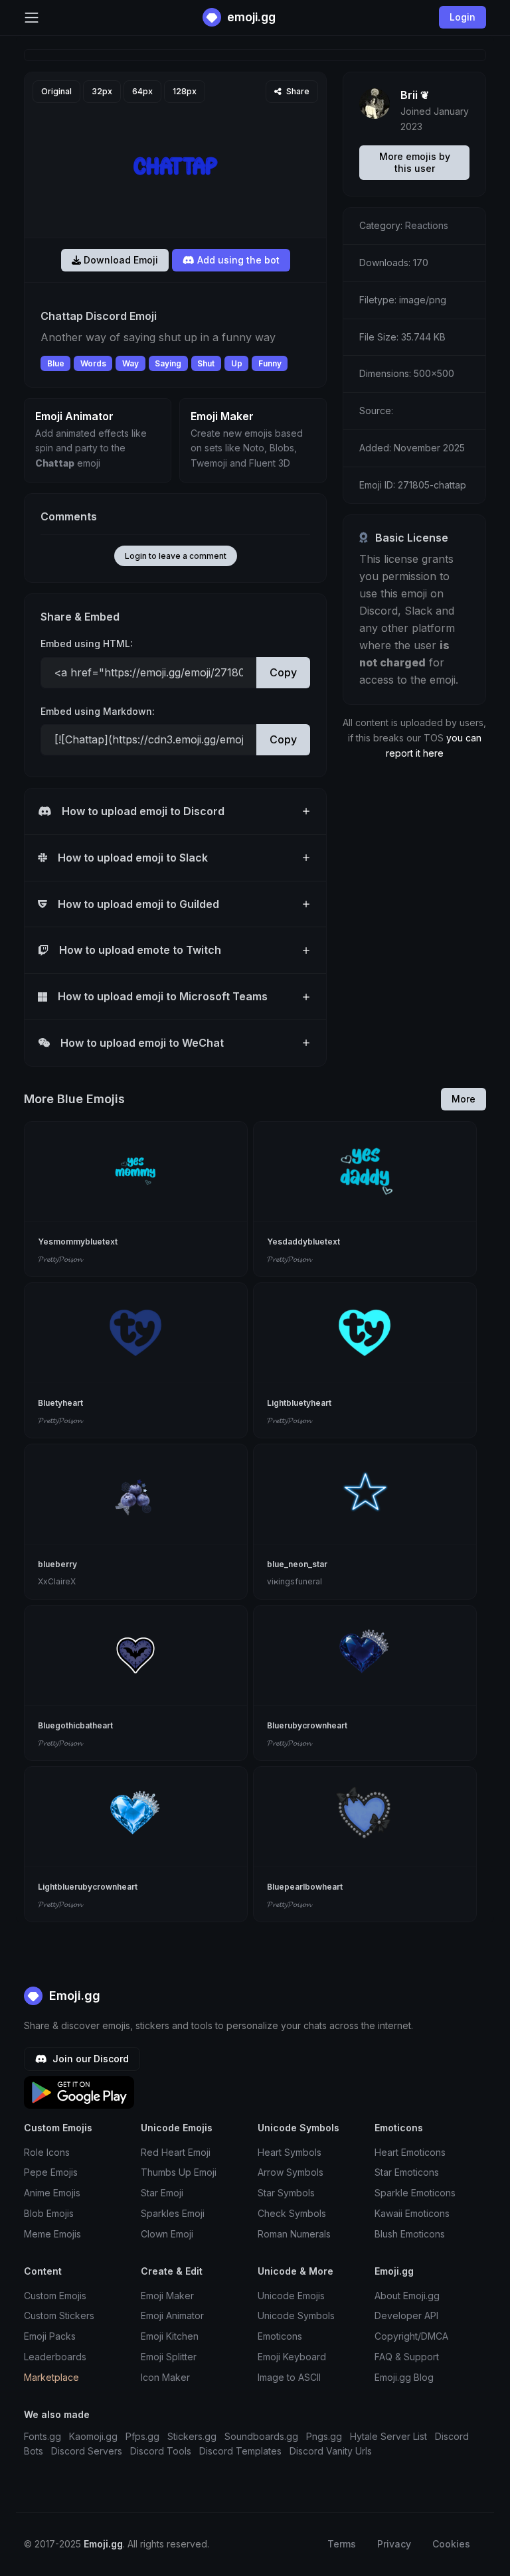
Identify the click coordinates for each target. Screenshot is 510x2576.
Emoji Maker (167, 2296)
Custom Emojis (55, 2296)
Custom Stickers (59, 2315)
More (464, 1099)
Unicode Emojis (291, 2296)
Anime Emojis (52, 2193)
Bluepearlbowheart (305, 1887)
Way (130, 363)
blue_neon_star (297, 1564)
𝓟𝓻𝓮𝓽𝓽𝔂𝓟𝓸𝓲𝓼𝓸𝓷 (60, 1259)
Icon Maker (165, 2377)
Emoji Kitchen (170, 2336)
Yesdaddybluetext (303, 1242)
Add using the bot (237, 260)
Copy (283, 672)
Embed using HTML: (87, 644)
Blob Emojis (49, 2213)
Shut (206, 363)
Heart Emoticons (410, 2152)
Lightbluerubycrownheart (88, 1887)
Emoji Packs (50, 2336)
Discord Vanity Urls (331, 2451)
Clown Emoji (167, 2234)
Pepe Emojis (51, 2172)
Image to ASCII (289, 2377)
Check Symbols (292, 2213)
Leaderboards (55, 2357)
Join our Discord (89, 2059)
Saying (168, 363)
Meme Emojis (52, 2234)
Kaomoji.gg (93, 2436)
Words (93, 363)
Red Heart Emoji (176, 2152)
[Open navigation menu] (32, 18)
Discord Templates (240, 2451)
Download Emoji (120, 260)
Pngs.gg (324, 2436)
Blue (56, 363)
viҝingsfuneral (295, 1581)
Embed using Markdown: (98, 711)
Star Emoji (162, 2193)
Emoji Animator (172, 2315)
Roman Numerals (294, 2234)
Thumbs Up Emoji (179, 2172)
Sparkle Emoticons (415, 2193)
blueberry (57, 1564)
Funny (270, 363)
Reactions (427, 225)
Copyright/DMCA (411, 2336)
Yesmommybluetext (78, 1242)
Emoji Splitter (169, 2357)
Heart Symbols (290, 2152)
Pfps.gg (142, 2436)
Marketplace (51, 2377)
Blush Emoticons (410, 2234)
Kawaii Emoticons (412, 2213)
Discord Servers (87, 2451)
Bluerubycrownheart (307, 1725)
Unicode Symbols (296, 2315)
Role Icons (47, 2152)
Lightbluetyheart (299, 1403)
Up (237, 363)
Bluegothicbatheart (75, 1725)
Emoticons (280, 2336)
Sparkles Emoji (173, 2213)
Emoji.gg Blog (404, 2377)
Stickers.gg (192, 2436)
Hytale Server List (388, 2436)
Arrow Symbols (291, 2172)
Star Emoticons (407, 2172)
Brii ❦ (415, 95)
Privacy (394, 2544)
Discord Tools (161, 2451)
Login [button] (463, 17)
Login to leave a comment (176, 556)
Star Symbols (286, 2193)
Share (297, 91)
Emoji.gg (73, 1996)
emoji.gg (250, 17)
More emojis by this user (415, 162)
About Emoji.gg (407, 2296)
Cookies (451, 2544)
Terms (342, 2544)
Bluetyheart (60, 1403)
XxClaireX (57, 1581)
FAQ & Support (407, 2357)
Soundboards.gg (261, 2436)
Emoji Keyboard (292, 2357)
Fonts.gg (42, 2436)
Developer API (406, 2315)
